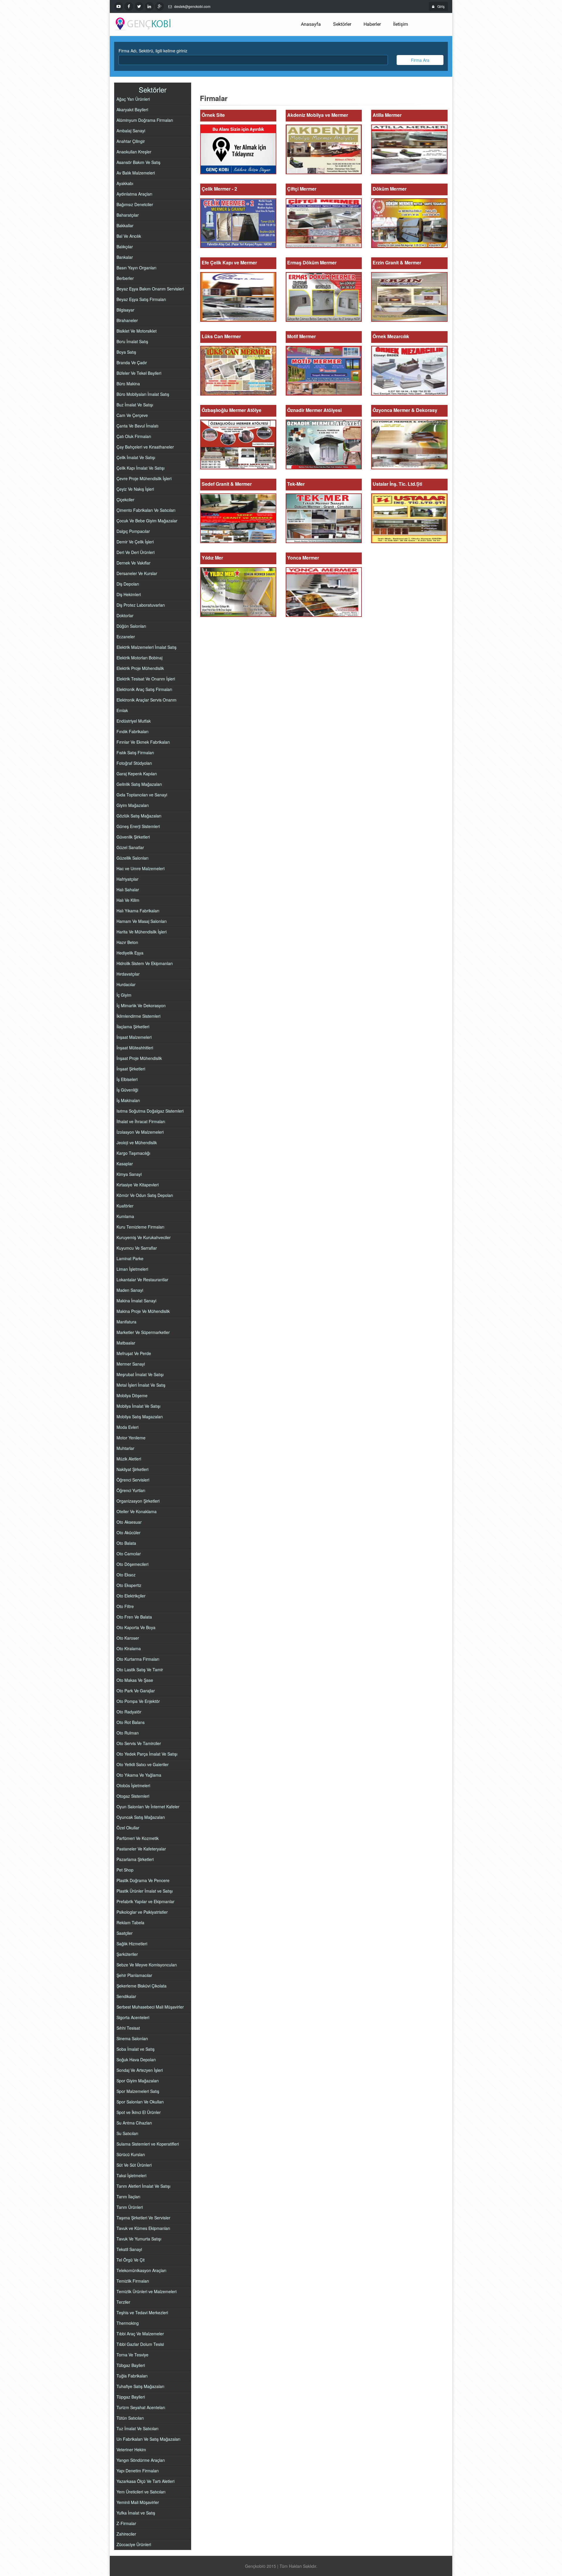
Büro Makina (128, 384)
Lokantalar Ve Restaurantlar (142, 1280)
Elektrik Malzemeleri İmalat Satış (147, 647)
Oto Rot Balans (131, 1722)
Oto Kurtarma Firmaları (138, 1659)
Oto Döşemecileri (132, 1564)
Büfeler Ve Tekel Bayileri (139, 373)
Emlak (122, 710)
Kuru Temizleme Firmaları (140, 1227)
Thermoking (128, 2323)
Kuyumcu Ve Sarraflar (137, 1248)
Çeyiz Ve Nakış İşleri (135, 489)
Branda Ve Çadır (132, 362)
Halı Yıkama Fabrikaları (138, 911)
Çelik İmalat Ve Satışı (136, 457)
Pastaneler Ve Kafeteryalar (141, 1849)
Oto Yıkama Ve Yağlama (139, 1775)
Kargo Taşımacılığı (133, 1153)
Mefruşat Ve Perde (134, 1353)
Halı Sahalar (128, 890)
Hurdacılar (126, 984)
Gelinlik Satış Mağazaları (139, 784)
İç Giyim (124, 995)
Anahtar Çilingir (131, 141)
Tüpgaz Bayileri (131, 2397)
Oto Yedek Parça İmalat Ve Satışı (147, 1754)
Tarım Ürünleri (130, 2207)
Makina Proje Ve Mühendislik (143, 1311)
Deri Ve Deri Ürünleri (136, 552)
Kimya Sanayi (129, 1174)
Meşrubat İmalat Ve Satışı (140, 1374)
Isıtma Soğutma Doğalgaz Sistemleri (150, 1111)
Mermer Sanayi (131, 1364)
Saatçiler (125, 1933)
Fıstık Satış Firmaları (135, 752)
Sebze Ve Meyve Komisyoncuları (147, 1965)
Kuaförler (125, 1206)
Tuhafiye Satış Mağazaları (140, 2386)
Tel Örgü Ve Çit (131, 2260)
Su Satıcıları (127, 2133)
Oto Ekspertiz (129, 1585)
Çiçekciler (125, 500)
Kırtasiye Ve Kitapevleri (138, 1185)
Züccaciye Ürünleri (134, 2544)
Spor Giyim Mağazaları (138, 2081)
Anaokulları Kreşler (134, 152)
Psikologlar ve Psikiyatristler (142, 1912)
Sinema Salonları (132, 2038)
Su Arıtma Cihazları (134, 2123)
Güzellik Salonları (132, 858)
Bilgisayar (125, 310)
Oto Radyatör (129, 1712)
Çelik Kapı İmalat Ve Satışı (140, 468)
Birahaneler (127, 320)
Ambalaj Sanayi (131, 131)
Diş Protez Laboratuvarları (141, 605)
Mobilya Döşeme (132, 1395)
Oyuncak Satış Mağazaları (141, 1817)
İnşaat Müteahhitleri (135, 1048)
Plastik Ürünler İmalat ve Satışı (145, 1891)
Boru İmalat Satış (132, 341)
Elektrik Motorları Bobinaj (139, 658)
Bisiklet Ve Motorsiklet (137, 331)
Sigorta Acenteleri (133, 2017)
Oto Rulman (128, 1733)
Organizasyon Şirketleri (138, 1501)
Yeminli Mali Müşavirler (138, 2502)
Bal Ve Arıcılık (129, 236)
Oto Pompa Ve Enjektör (138, 1701)
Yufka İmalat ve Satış (136, 2513)
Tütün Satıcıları (130, 2418)
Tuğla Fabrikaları (132, 2376)
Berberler (125, 278)
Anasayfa (311, 24)
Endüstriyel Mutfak (134, 721)
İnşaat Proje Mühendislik (139, 1058)
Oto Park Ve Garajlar (136, 1691)
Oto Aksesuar (129, 1522)
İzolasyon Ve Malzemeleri (140, 1132)
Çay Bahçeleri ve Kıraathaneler (145, 447)
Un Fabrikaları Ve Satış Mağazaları (148, 2439)
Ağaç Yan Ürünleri (133, 99)
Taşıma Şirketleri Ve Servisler (143, 2218)
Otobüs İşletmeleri (133, 1785)
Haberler (372, 24)
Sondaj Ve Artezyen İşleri (140, 2070)
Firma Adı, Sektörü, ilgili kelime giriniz (153, 51)
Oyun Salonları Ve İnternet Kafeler (148, 1807)
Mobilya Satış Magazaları (140, 1417)
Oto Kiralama (129, 1648)
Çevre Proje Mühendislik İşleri (144, 478)
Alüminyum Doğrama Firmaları (145, 120)
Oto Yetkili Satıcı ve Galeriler (143, 1764)
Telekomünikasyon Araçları (141, 2270)
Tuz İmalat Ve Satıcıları (137, 2428)
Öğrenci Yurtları (131, 1490)
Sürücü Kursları (131, 2154)
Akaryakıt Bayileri (132, 110)
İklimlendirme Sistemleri (138, 1016)
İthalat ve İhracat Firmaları (141, 1121)
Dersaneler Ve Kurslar (137, 573)
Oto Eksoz (126, 1575)
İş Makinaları (128, 1100)
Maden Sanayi (130, 1290)
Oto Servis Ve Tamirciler (139, 1743)
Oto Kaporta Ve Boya (136, 1627)
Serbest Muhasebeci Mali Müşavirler (150, 2007)
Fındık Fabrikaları (132, 731)
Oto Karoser (128, 1638)
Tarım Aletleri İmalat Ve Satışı (143, 2186)
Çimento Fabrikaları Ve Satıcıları (146, 510)
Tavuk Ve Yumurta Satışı (139, 2239)
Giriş (441, 6)
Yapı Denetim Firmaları (138, 2471)
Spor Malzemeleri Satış (138, 2091)
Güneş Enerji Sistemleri (138, 826)
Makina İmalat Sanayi (136, 1301)
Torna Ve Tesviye (132, 2355)
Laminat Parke (130, 1258)
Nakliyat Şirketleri (132, 1469)
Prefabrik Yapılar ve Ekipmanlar (145, 1901)
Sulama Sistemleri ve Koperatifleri (148, 2144)
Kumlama (125, 1216)
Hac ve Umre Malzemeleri (140, 868)
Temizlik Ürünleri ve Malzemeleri (147, 2291)
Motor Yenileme (131, 1438)
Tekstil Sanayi (129, 2249)
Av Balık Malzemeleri (136, 173)
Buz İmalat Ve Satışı (135, 405)
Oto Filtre (125, 1606)
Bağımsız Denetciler (135, 204)
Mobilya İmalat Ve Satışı (138, 1406)
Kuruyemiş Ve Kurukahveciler (144, 1237)
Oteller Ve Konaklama (137, 1511)
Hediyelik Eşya (130, 953)
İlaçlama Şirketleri (133, 1027)
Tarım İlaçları (128, 2197)
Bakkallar (125, 225)
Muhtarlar (125, 1448)
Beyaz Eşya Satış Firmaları (141, 299)
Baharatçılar (128, 215)
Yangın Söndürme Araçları (141, 2460)
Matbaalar (126, 1343)
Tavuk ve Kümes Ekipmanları (143, 2228)
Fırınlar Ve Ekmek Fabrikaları (143, 742)
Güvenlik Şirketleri (133, 837)
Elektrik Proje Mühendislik (140, 668)
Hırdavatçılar (128, 974)
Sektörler (342, 24)
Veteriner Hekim (131, 2450)
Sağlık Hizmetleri (132, 1944)
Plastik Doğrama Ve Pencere (143, 1880)
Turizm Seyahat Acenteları (141, 2407)
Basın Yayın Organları (136, 268)
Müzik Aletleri (129, 1459)
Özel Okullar (128, 1828)
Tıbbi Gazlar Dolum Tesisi (140, 2344)
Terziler (123, 2302)
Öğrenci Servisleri (133, 1480)
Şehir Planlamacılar (134, 1975)
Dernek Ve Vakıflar (133, 563)
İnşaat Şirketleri (131, 1069)
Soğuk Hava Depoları (136, 2060)
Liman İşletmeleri (132, 1269)
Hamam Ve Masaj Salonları (142, 921)
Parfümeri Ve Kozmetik (138, 1838)
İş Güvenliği (127, 1090)
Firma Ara (420, 60)
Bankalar (125, 257)
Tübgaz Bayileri (131, 2365)
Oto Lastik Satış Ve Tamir (140, 1670)
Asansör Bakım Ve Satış (138, 162)
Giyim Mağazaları (133, 805)
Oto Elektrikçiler (131, 1596)
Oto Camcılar (129, 1554)
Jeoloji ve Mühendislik (137, 1142)
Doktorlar (125, 615)
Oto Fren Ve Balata (134, 1617)
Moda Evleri (127, 1427)
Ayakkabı (125, 183)
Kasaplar (125, 1164)
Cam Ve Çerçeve (132, 415)
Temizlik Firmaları (133, 2281)
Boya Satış (126, 352)
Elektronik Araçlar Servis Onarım (147, 700)
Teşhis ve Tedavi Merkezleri (142, 2312)
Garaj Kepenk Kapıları (137, 774)
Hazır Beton (127, 942)
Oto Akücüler (128, 1532)
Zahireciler (126, 2534)
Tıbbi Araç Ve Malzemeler (140, 2334)
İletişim (401, 24)
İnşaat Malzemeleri (134, 1037)
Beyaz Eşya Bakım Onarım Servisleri (150, 289)
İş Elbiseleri (127, 1079)
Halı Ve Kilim (128, 900)
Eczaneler (126, 637)
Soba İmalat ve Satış (136, 2049)
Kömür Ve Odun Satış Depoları (145, 1195)
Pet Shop (125, 1870)
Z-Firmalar (126, 2523)
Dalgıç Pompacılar (133, 531)
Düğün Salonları (131, 626)
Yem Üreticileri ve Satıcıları (141, 2492)
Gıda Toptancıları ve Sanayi (142, 795)
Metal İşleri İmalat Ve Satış (141, 1385)
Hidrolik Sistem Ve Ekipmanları (145, 963)
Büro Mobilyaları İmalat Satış (143, 394)
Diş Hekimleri (129, 594)
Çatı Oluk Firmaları (134, 436)
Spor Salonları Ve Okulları (140, 2102)
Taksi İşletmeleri (131, 2175)
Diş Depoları (128, 584)
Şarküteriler (127, 1954)
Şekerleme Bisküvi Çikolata (142, 1986)
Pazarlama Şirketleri (135, 1859)
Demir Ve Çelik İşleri (135, 542)
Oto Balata (126, 1543)
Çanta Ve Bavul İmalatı (137, 426)
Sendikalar (126, 1996)
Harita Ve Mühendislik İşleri (142, 932)
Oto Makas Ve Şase (135, 1680)
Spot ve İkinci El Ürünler (139, 2112)
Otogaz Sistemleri (133, 1796)
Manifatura (126, 1322)
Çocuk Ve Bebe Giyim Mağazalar (147, 521)
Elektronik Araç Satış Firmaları (144, 689)
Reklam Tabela (130, 1922)
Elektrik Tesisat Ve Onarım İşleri (146, 679)
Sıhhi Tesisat (128, 2028)
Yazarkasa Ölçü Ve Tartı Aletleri (145, 2481)
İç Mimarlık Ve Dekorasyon (141, 1005)
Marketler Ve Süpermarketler (143, 1332)
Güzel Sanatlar (130, 847)
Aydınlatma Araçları (134, 194)
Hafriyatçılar (127, 879)
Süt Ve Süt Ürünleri (134, 2165)
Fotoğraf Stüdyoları (134, 763)
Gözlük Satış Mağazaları (139, 816)
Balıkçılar (125, 247)
